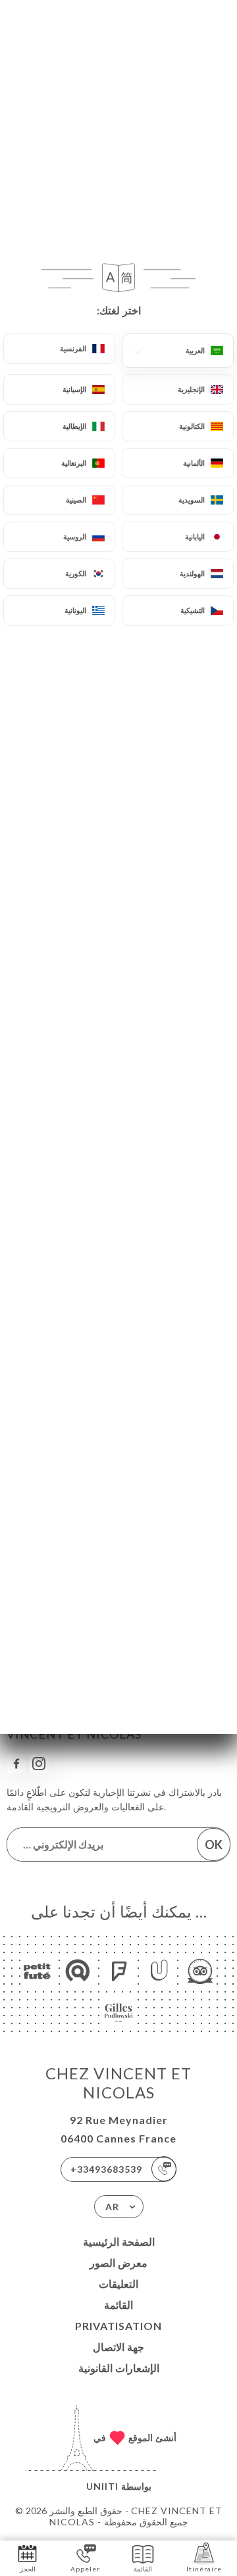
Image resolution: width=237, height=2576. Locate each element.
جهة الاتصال (118, 2347)
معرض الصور (118, 2263)
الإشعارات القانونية (119, 2368)
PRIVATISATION (118, 2326)
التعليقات (118, 2284)
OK (214, 1845)
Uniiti (102, 2486)
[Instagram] (39, 1764)
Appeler (85, 2569)
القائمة (118, 2305)
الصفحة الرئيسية (119, 2242)
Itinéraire (204, 2569)
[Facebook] (16, 1764)
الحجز (28, 2569)
